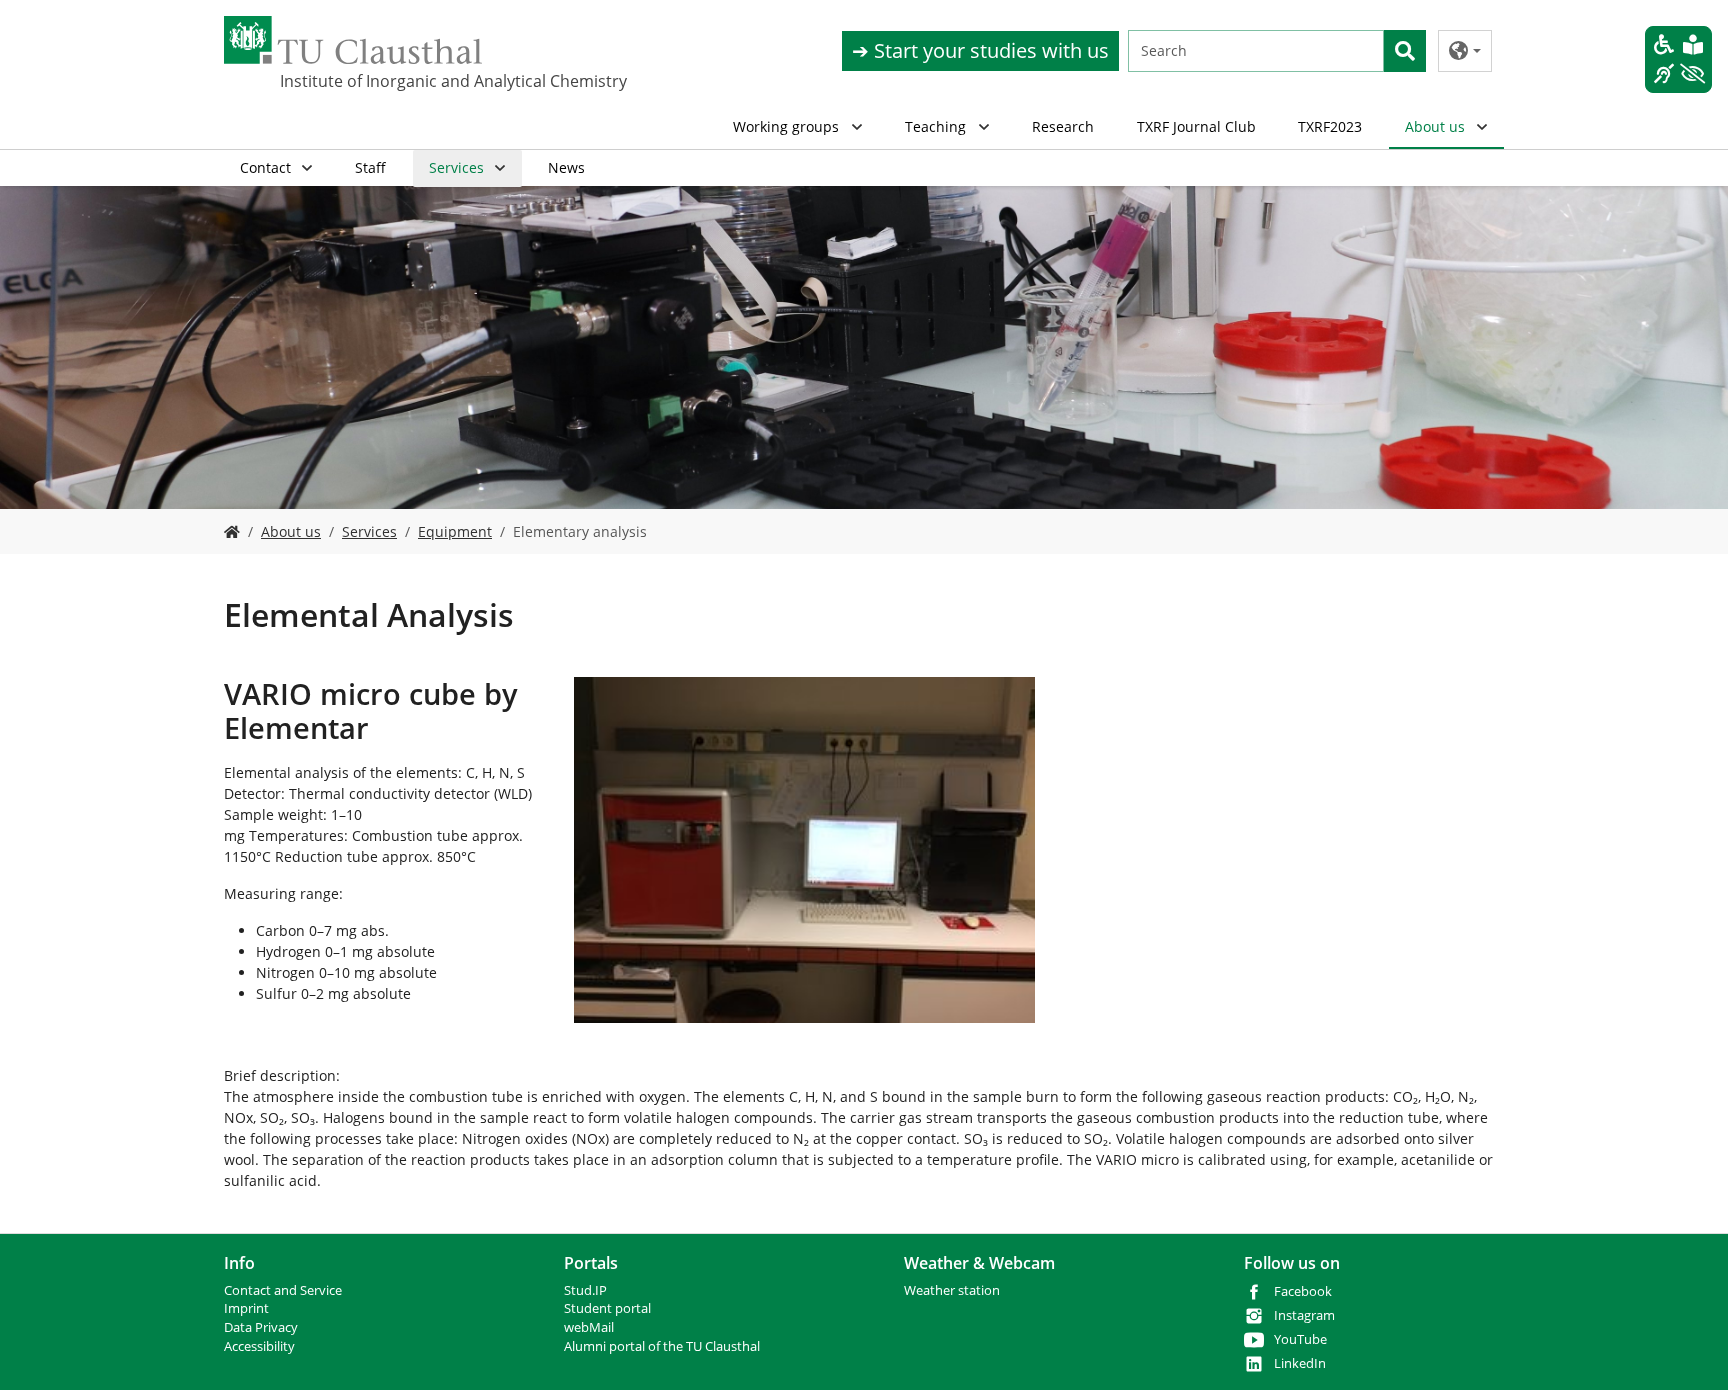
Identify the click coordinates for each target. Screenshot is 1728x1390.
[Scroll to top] (1687, 1349)
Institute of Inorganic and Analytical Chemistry (380, 81)
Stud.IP (585, 1290)
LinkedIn (1300, 1363)
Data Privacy (261, 1327)
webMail (589, 1327)
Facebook (1303, 1291)
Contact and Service (283, 1290)
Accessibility (259, 1346)
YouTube (1300, 1339)
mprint (248, 1308)
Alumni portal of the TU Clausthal (662, 1346)
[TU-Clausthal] (353, 40)
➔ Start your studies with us (980, 50)
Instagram (1304, 1315)
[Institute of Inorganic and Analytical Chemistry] (232, 531)
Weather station (952, 1290)
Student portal (607, 1308)
